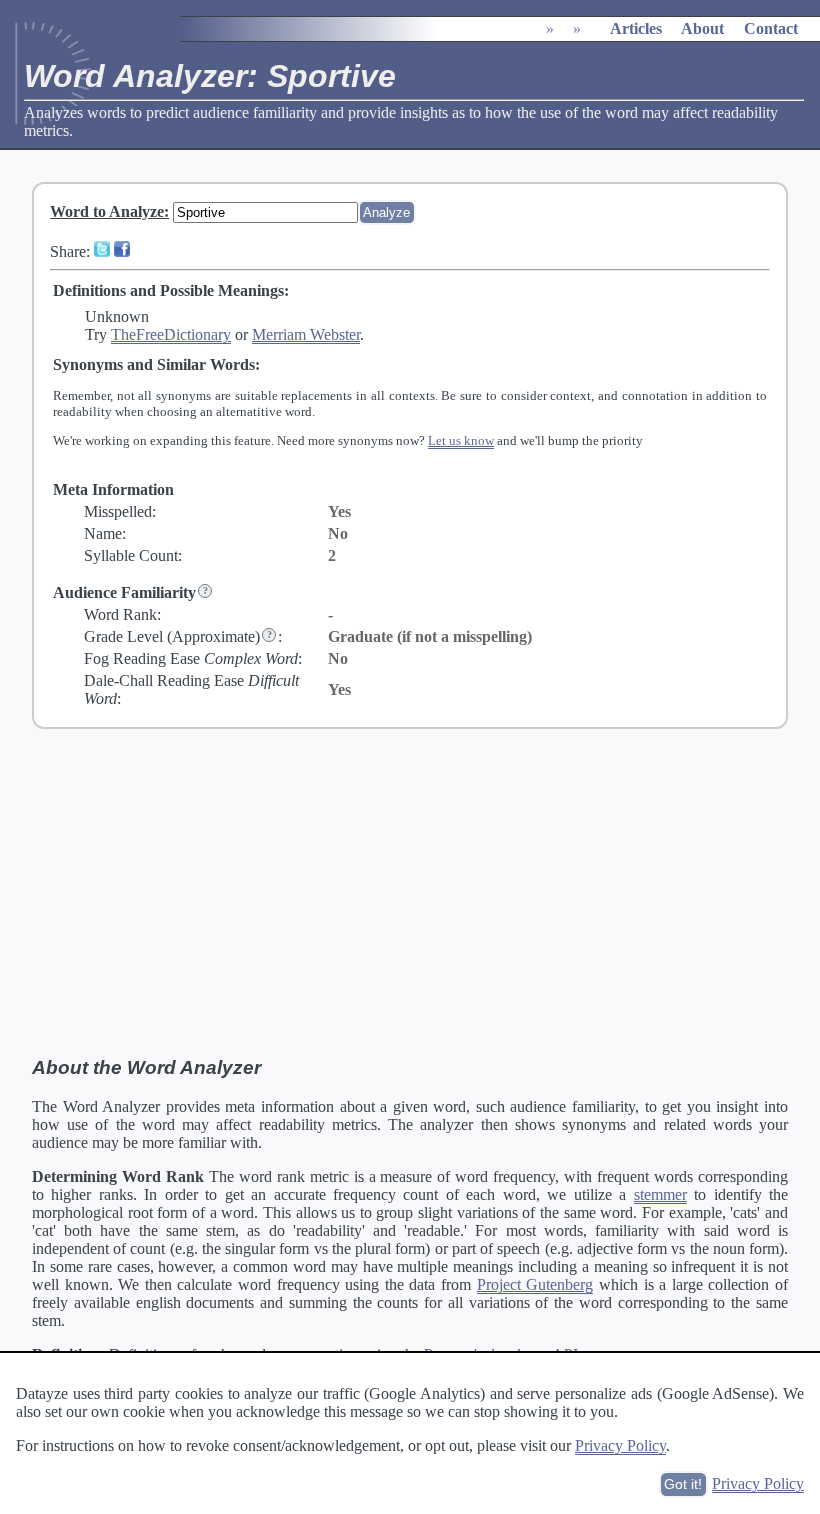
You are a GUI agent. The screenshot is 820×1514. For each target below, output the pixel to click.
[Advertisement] (410, 893)
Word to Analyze (107, 211)
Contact (771, 28)
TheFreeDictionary (171, 334)
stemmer (660, 1194)
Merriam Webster (306, 334)
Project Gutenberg (535, 1284)
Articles (636, 28)
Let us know (461, 440)
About (702, 28)
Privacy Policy (620, 1445)
